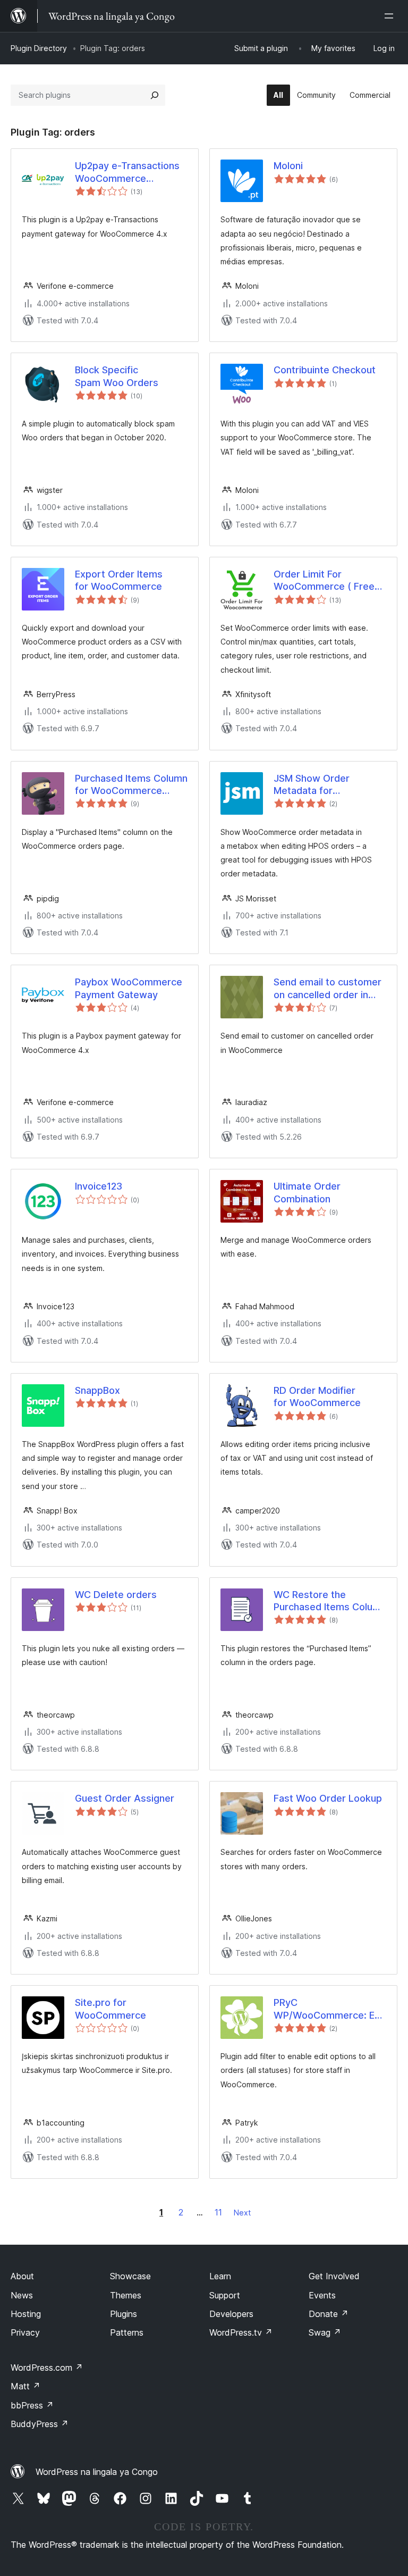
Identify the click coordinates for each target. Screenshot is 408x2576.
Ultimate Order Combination (307, 1192)
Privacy (25, 2332)
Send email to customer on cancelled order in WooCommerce (328, 989)
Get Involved (334, 2276)
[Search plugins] (155, 95)
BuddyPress (40, 2424)
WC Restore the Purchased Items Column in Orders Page (330, 1601)
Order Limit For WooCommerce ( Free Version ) (324, 581)
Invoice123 (99, 1186)
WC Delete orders (116, 1595)
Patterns (127, 2332)
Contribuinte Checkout (325, 370)
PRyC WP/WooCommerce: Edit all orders (330, 2009)
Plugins (124, 2314)
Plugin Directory (39, 48)
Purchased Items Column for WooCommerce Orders (131, 785)
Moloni (288, 166)
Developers (231, 2314)
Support (225, 2295)
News (22, 2295)
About (22, 2276)
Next (242, 2213)
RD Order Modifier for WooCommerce (317, 1396)
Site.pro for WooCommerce (110, 2009)
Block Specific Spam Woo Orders (117, 376)
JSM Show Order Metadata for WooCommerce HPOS (323, 785)
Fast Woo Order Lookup (328, 1798)
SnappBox (97, 1390)
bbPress (32, 2405)
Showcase (130, 2276)
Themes (126, 2295)
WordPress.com (47, 2368)
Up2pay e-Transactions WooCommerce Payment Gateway (127, 172)
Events (322, 2295)
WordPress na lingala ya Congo (97, 2472)
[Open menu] (391, 16)
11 (218, 2212)
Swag (325, 2332)
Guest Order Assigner (125, 1798)
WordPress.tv (241, 2332)
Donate (329, 2314)
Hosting (26, 2314)
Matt (25, 2386)
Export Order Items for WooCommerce (119, 580)
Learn (220, 2276)
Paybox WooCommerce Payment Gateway (129, 988)
